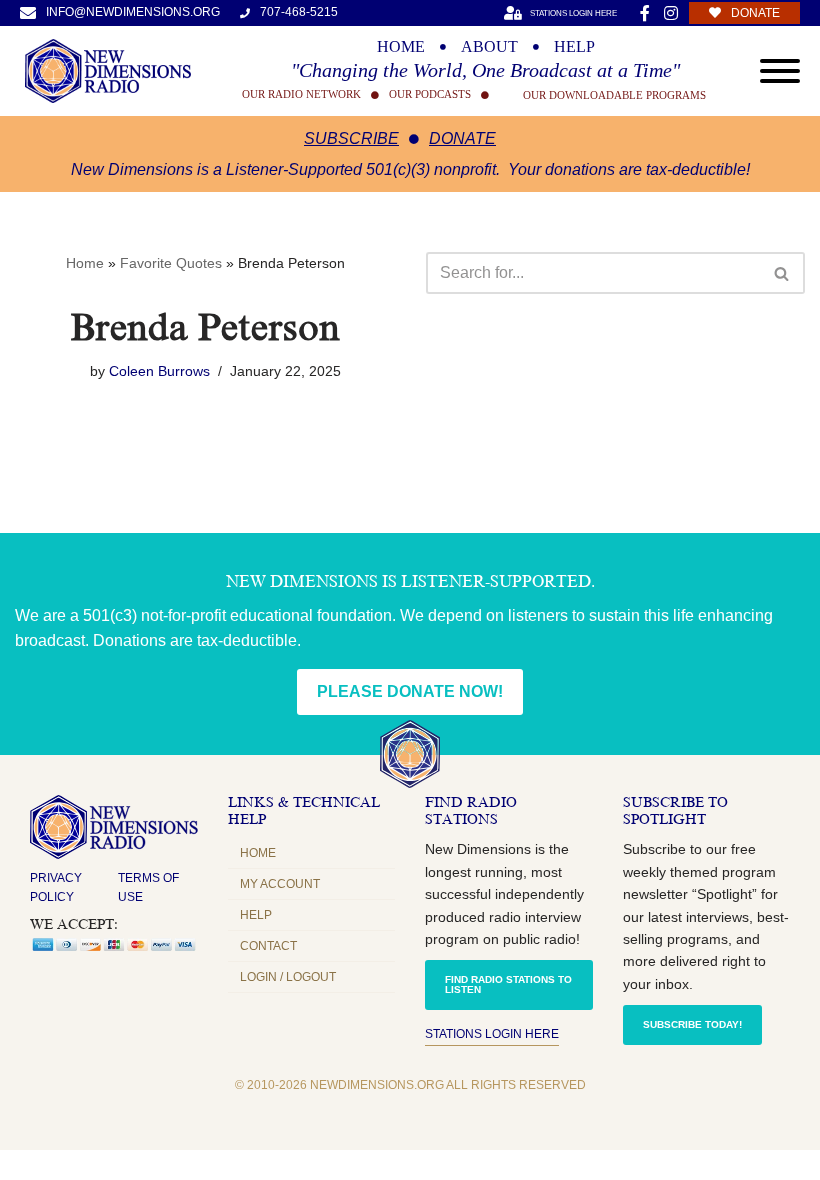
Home (85, 263)
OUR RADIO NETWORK (301, 95)
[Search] (782, 273)
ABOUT (489, 47)
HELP (574, 47)
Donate (462, 138)
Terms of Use (148, 887)
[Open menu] (780, 71)
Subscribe (351, 138)
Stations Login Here (492, 1034)
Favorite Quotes (171, 263)
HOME (401, 47)
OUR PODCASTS (430, 95)
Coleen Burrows (159, 371)
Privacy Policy (56, 887)
